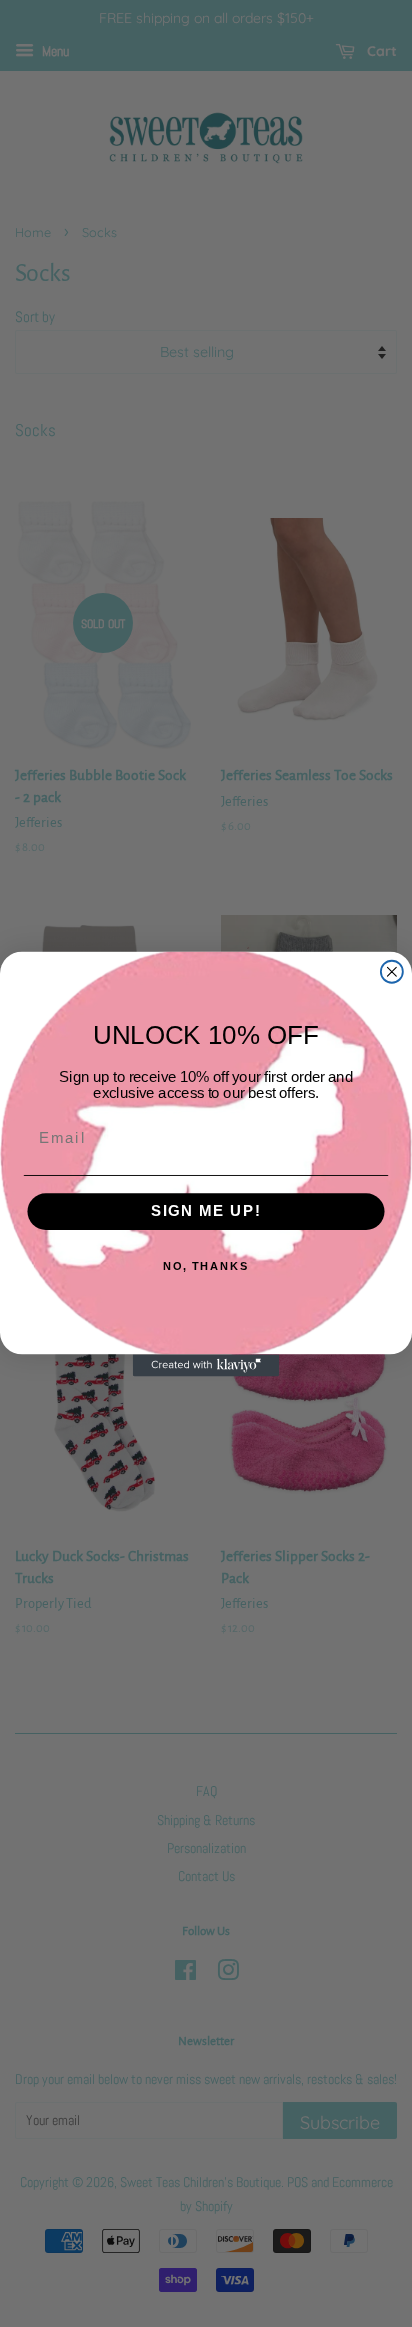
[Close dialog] (392, 971)
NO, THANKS (206, 1266)
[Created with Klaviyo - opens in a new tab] (206, 1365)
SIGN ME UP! (206, 1211)
